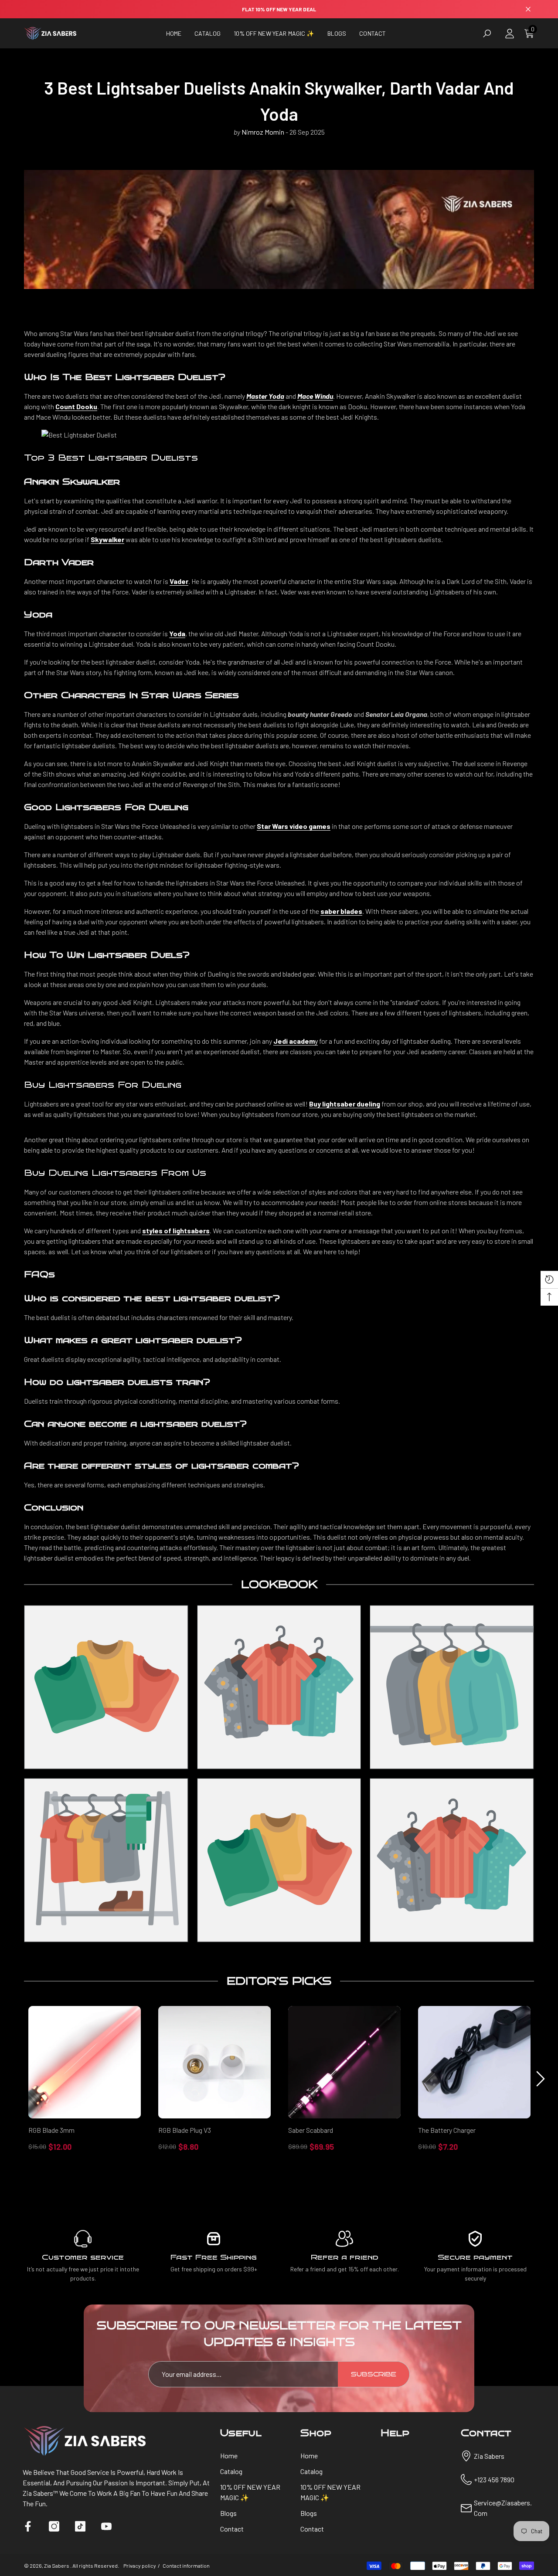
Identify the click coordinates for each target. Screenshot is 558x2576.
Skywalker (107, 539)
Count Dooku (76, 406)
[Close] (528, 9)
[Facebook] (28, 2526)
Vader (179, 581)
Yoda (177, 633)
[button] (208, 33)
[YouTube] (106, 2526)
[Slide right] (541, 2079)
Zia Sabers (57, 2566)
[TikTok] (80, 2526)
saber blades (341, 911)
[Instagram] (54, 2526)
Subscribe (374, 2374)
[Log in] (510, 34)
